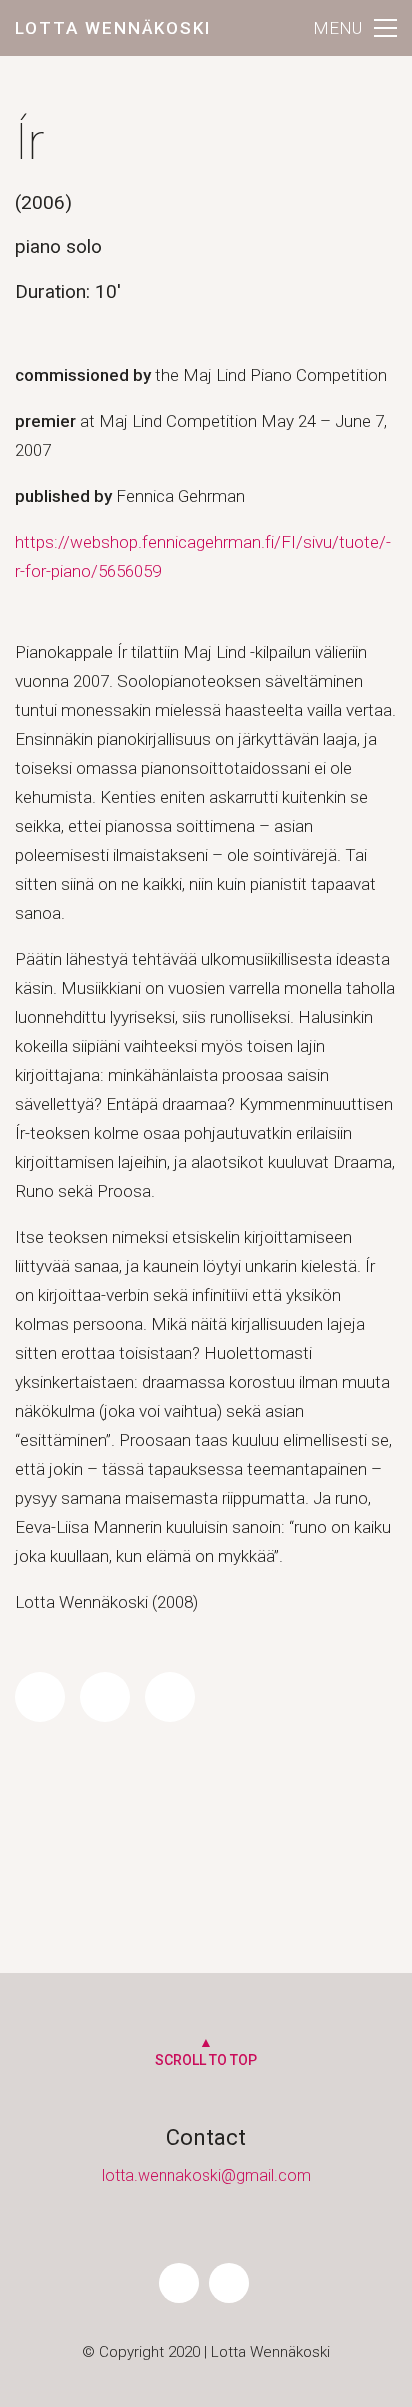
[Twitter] (105, 1697)
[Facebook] (40, 1697)
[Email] (170, 1697)
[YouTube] (229, 2283)
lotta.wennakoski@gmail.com (206, 2175)
